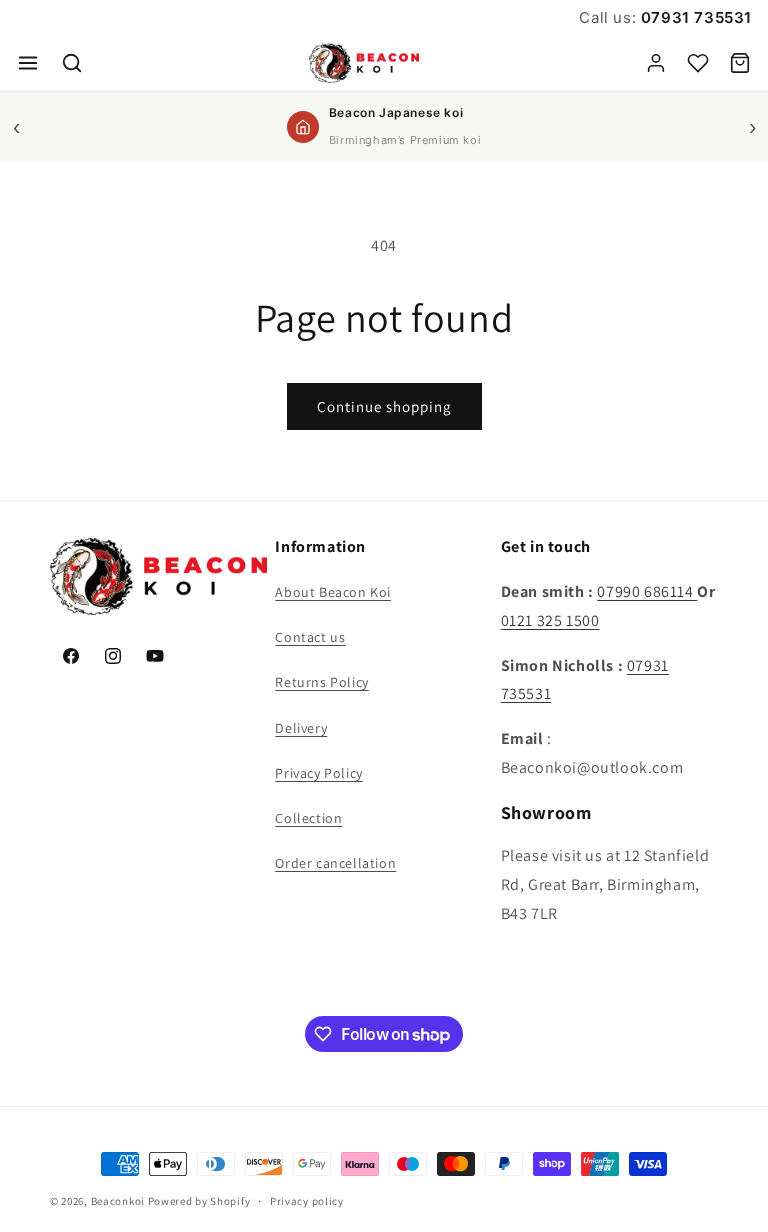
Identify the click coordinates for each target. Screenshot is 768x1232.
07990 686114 (647, 591)
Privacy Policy (318, 773)
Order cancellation (335, 863)
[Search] (72, 63)
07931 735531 (694, 17)
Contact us (310, 637)
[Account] (656, 63)
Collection (308, 818)
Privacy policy (307, 1201)
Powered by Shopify (199, 1201)
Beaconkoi (118, 1201)
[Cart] (740, 63)
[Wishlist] (698, 63)
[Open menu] (28, 63)
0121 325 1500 (550, 620)
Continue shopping (384, 406)
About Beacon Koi (333, 592)
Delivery (301, 728)
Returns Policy (321, 682)
